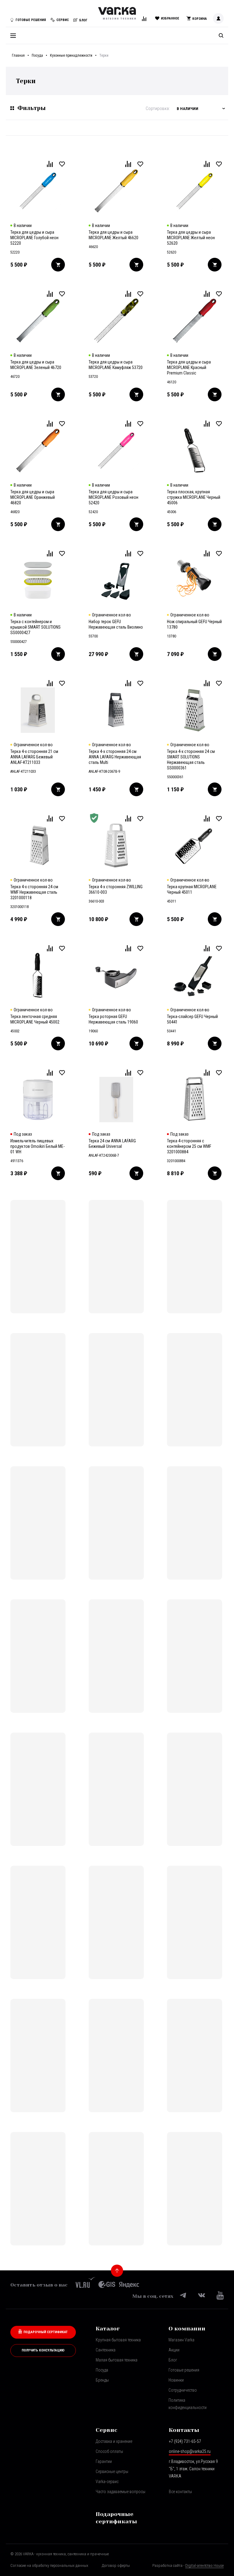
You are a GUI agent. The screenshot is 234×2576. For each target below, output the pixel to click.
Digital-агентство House (204, 2565)
